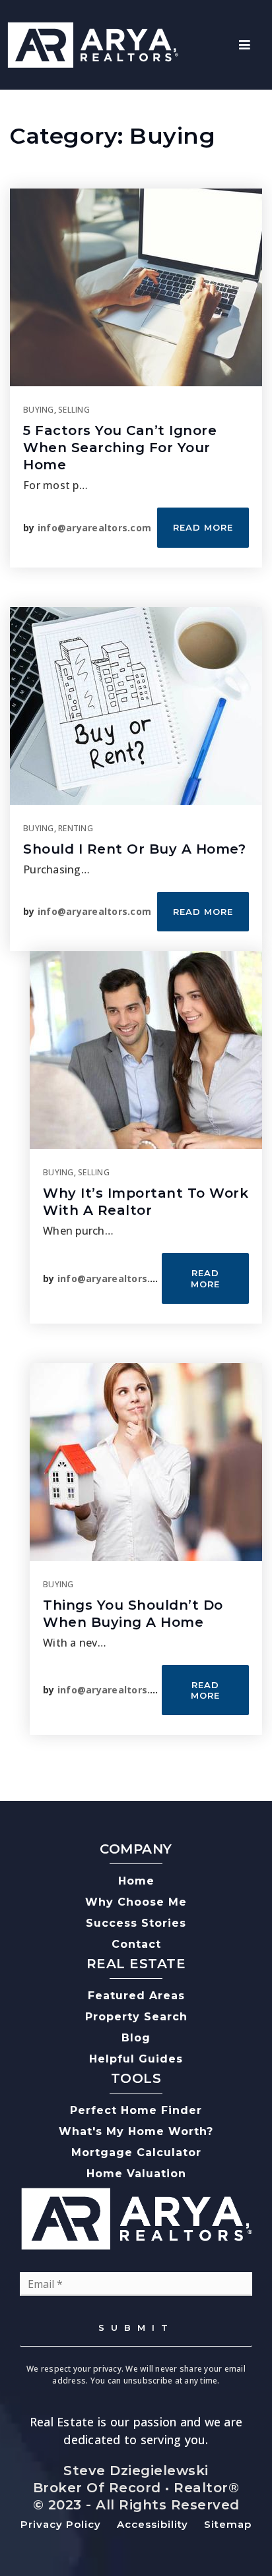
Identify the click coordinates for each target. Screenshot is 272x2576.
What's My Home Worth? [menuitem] (136, 2131)
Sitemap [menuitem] (228, 2524)
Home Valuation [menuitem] (136, 2174)
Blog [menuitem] (136, 2038)
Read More (203, 527)
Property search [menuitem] (136, 2017)
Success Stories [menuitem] (136, 1923)
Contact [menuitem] (136, 1944)
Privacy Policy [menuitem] (61, 2524)
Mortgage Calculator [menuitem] (136, 2152)
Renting (76, 828)
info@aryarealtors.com (94, 528)
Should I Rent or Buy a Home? (134, 849)
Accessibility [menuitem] (153, 2524)
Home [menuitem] (136, 1881)
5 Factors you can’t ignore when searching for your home (120, 448)
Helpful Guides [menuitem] (136, 2059)
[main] (136, 945)
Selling (74, 410)
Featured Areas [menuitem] (136, 1996)
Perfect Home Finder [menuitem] (136, 2110)
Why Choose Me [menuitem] (136, 1902)
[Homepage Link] (92, 44)
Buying (39, 410)
